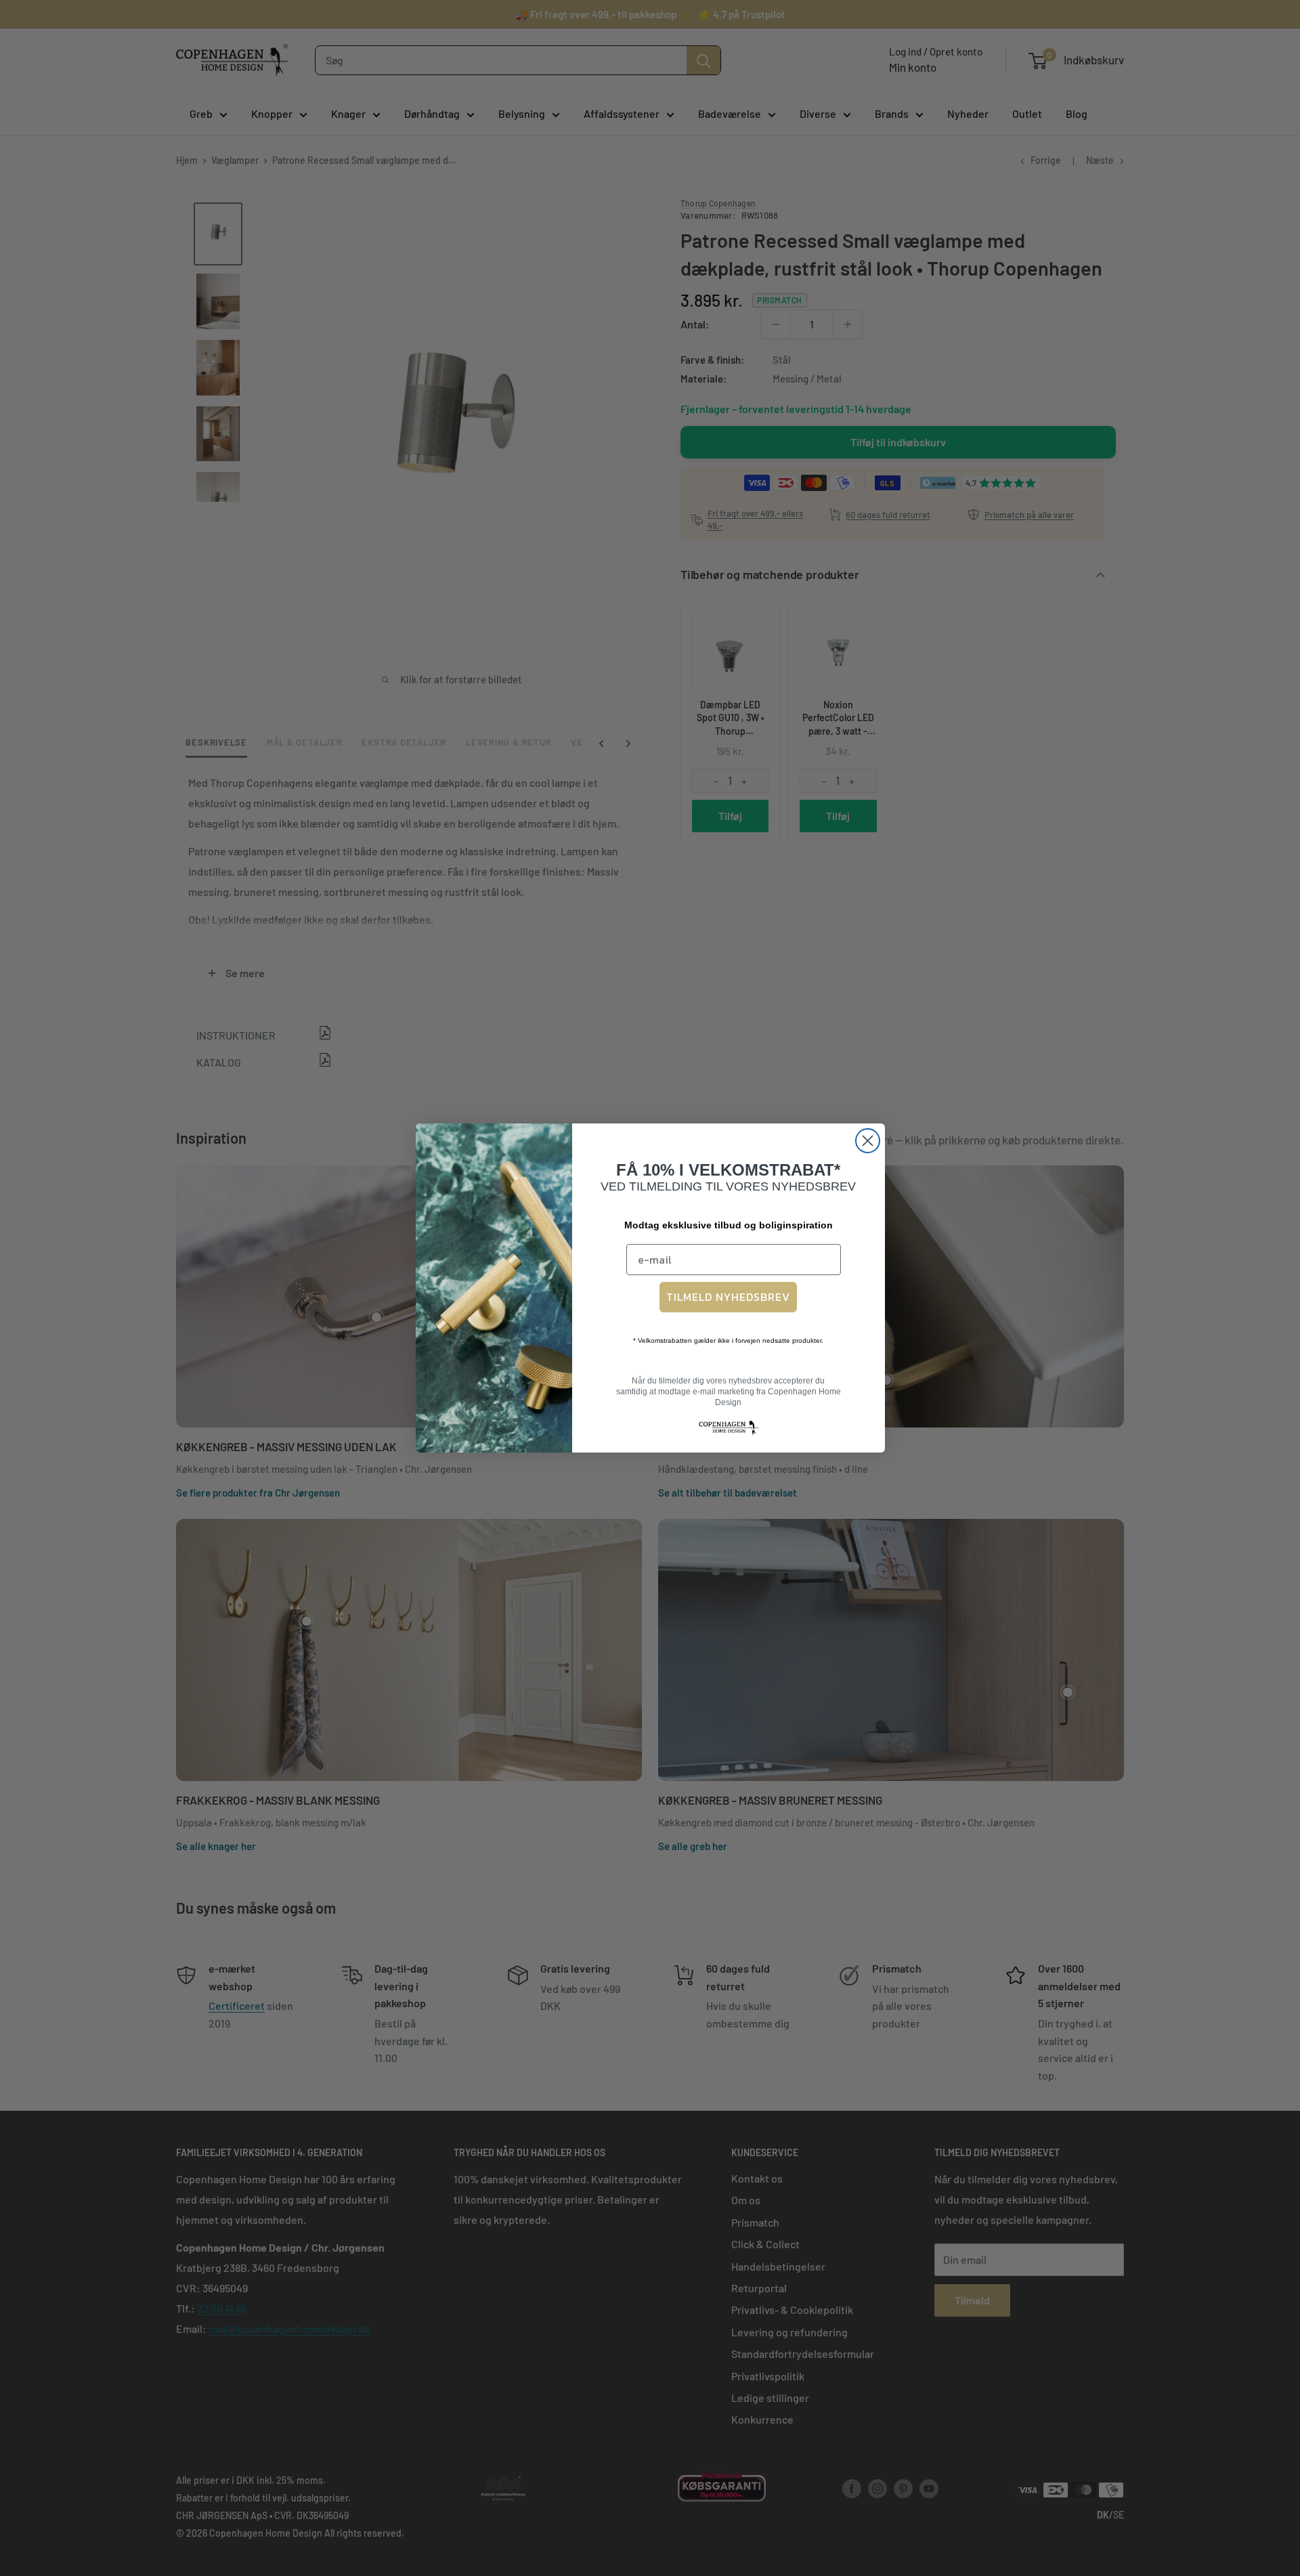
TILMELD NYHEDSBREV (728, 1297)
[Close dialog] (868, 1141)
